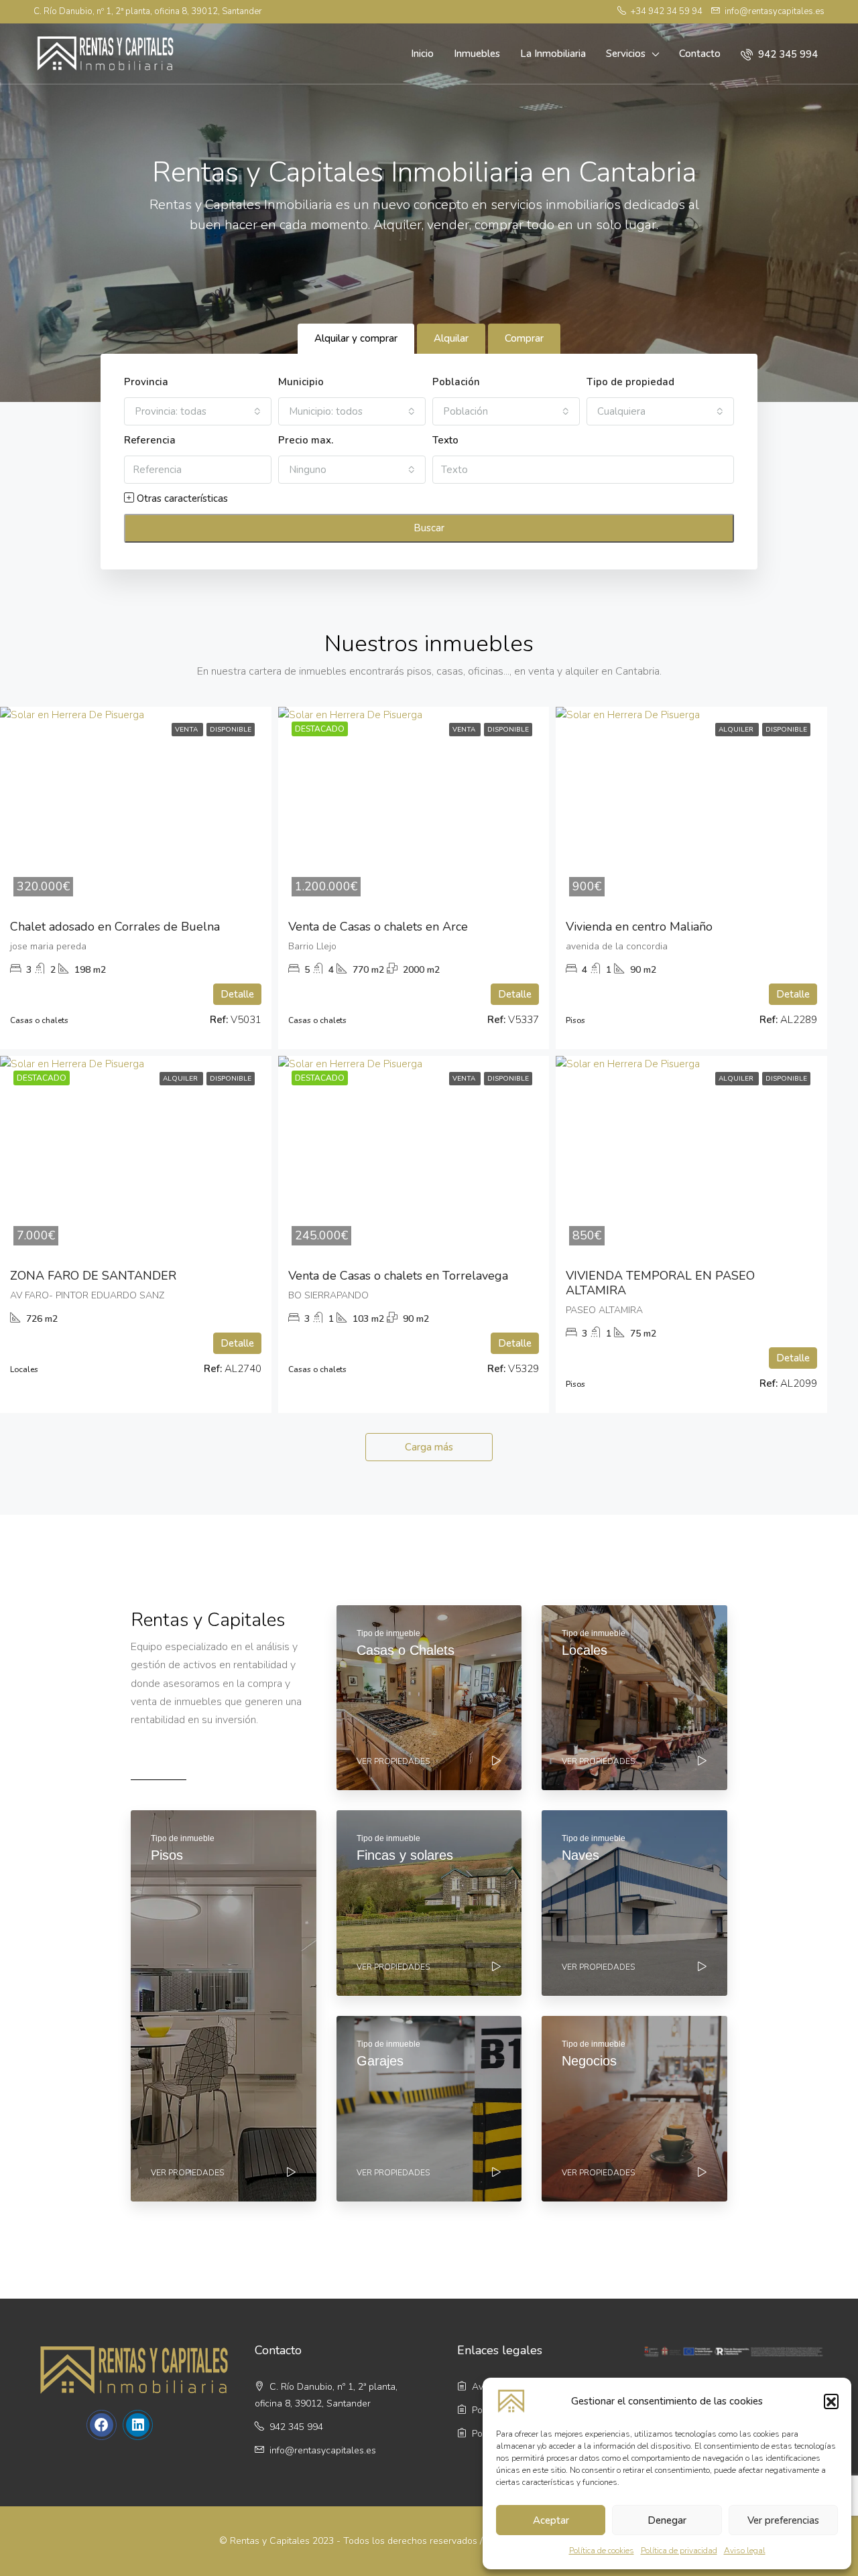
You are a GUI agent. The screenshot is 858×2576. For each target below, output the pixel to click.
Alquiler (737, 730)
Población (456, 382)
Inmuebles (477, 54)
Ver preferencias (783, 2520)
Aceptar (551, 2520)
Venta (187, 730)
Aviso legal (745, 2551)
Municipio (301, 382)
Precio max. (306, 440)
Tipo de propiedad (630, 382)
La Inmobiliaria (553, 54)
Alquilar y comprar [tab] (356, 338)
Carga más (429, 1447)
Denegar (667, 2520)
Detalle (237, 994)
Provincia (146, 382)
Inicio (422, 54)
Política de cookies (602, 2551)
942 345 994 (787, 54)
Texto (445, 440)
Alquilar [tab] (451, 338)
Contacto (700, 54)
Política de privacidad (679, 2551)
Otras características (181, 498)
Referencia (150, 440)
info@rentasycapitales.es (323, 2450)
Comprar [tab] (524, 338)
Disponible (231, 730)
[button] (831, 2401)
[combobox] (198, 411)
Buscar (429, 528)
